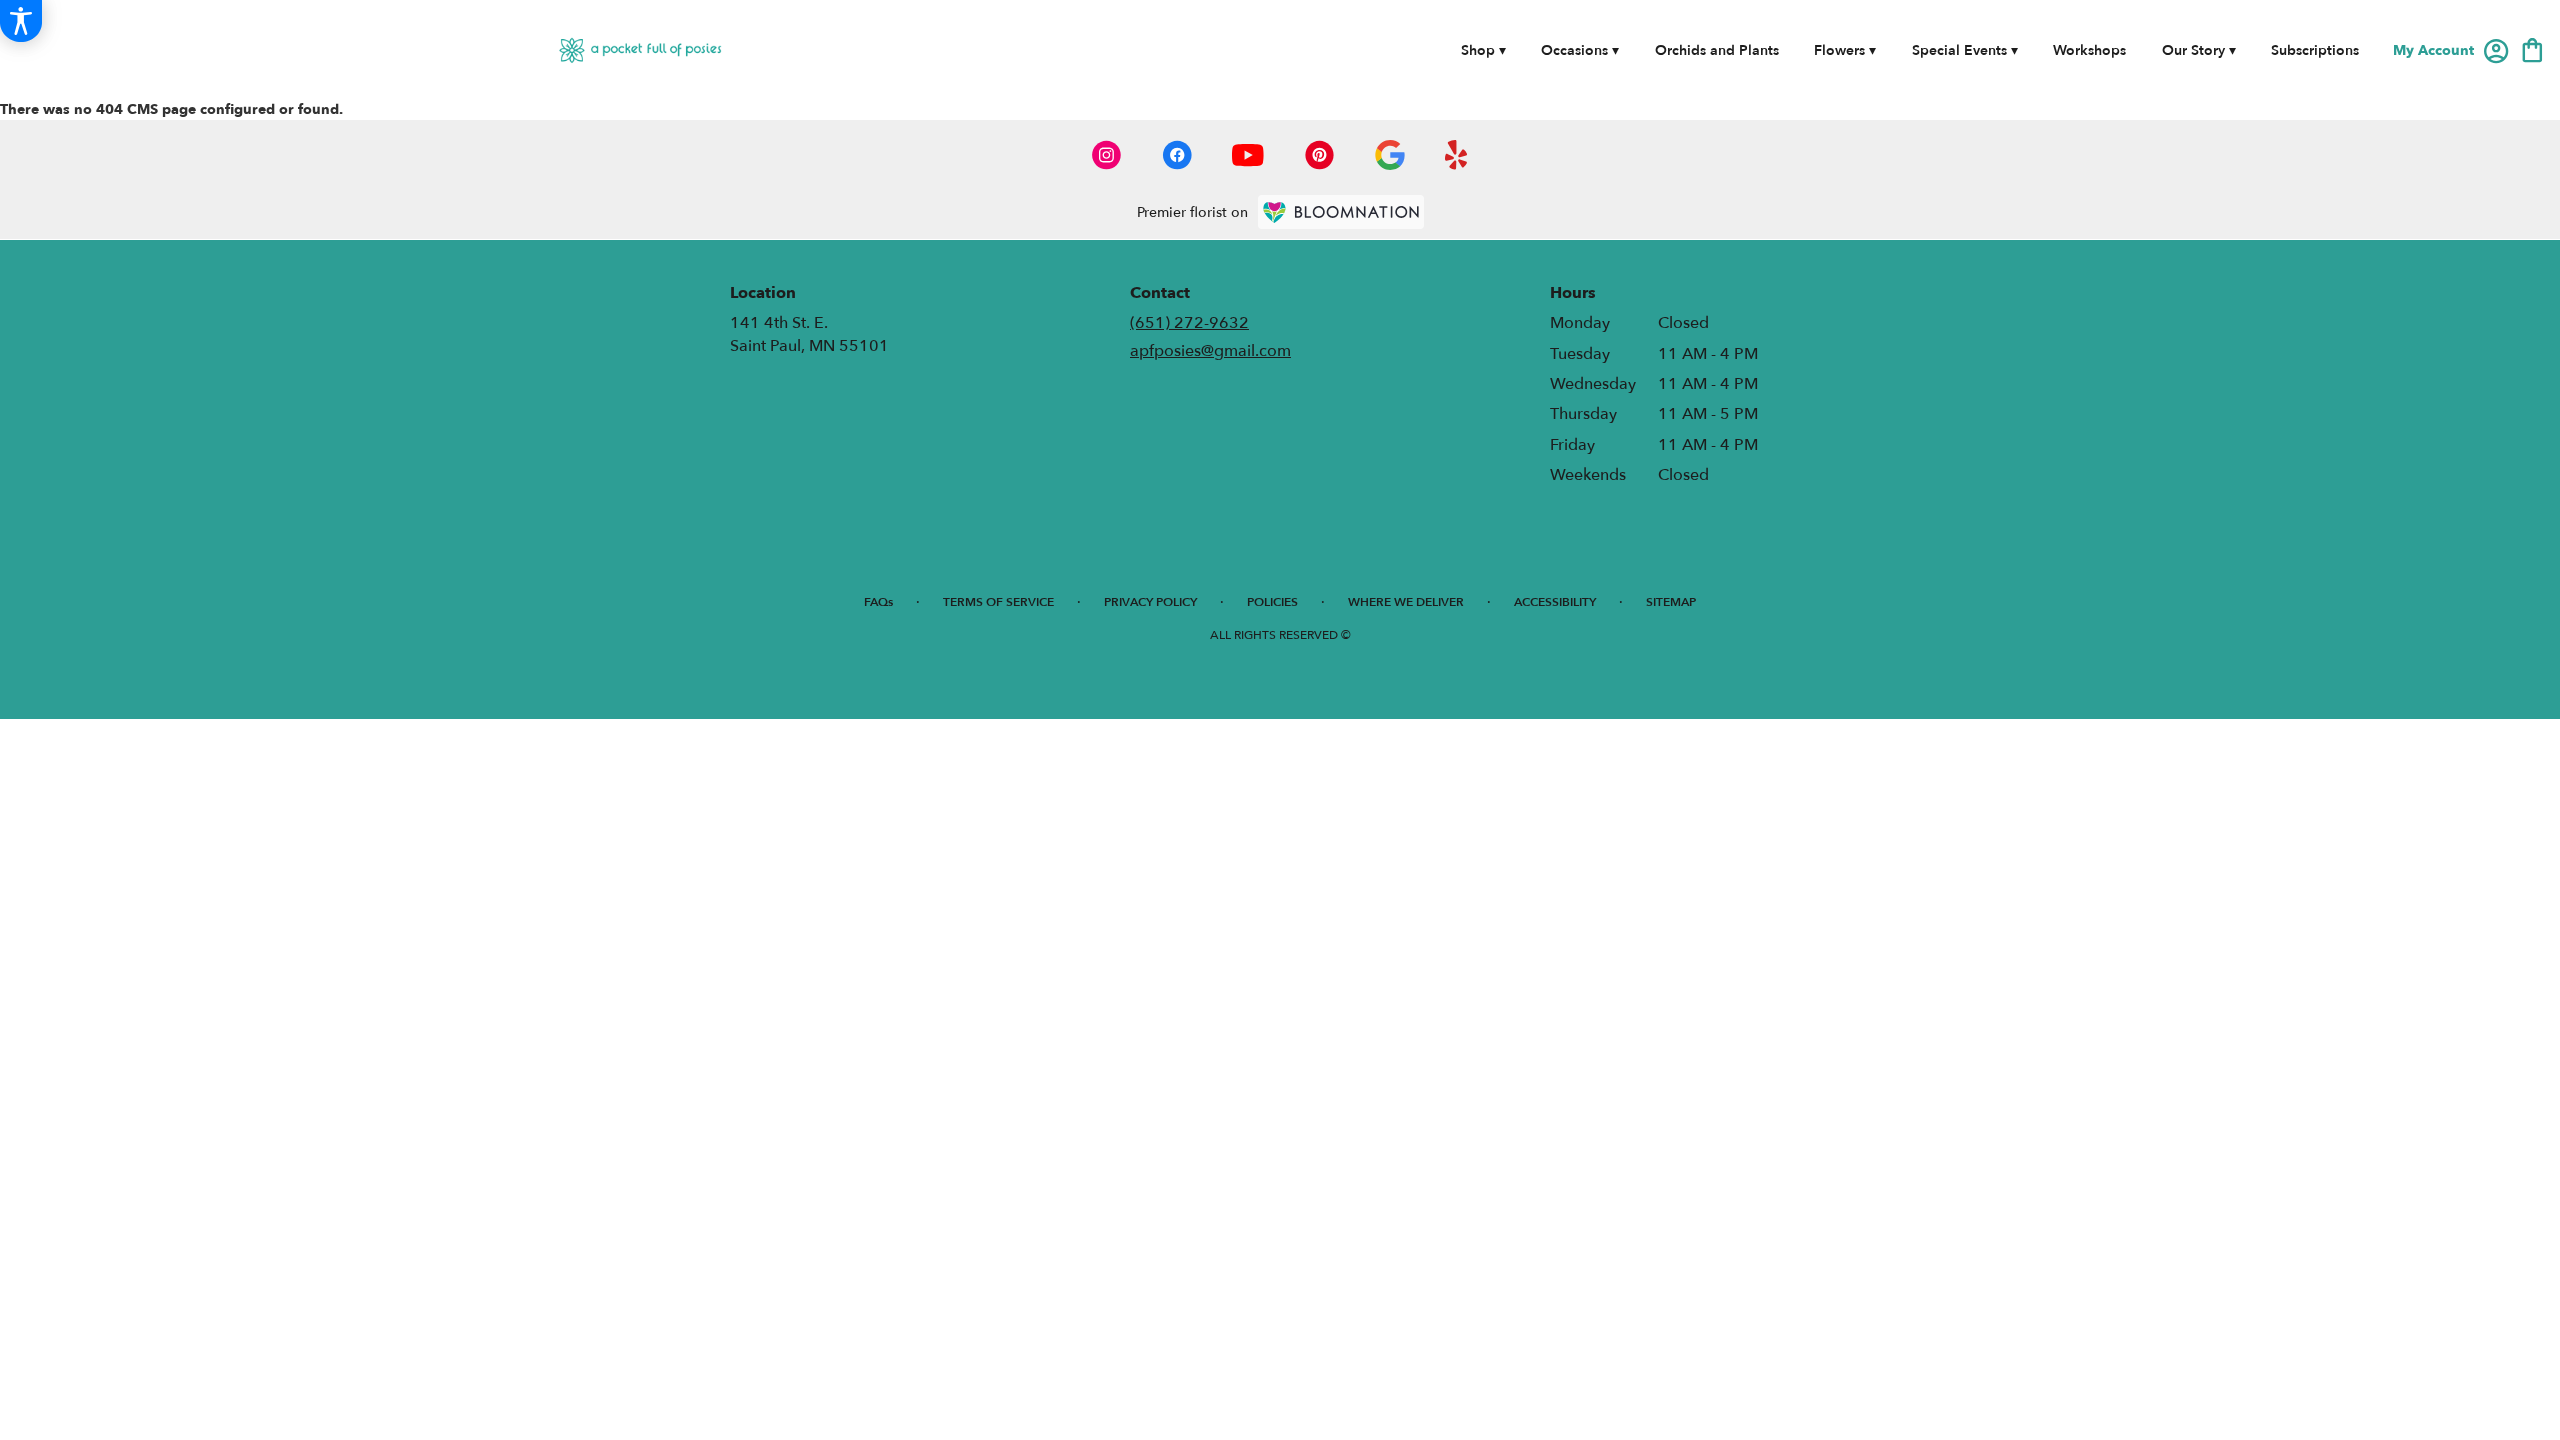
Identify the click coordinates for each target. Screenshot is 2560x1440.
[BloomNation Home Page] (1341, 212)
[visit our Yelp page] (1456, 155)
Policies (1272, 602)
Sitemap (1671, 602)
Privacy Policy (1150, 602)
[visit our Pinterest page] (1320, 155)
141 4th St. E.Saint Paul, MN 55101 (809, 334)
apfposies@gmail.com (1210, 351)
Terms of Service (998, 602)
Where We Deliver (1406, 602)
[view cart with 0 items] (2532, 48)
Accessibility (1555, 602)
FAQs (878, 602)
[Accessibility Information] (21, 21)
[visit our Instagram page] (1107, 155)
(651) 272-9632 (1189, 323)
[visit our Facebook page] (1177, 155)
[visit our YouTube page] (1248, 155)
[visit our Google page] (1390, 155)
